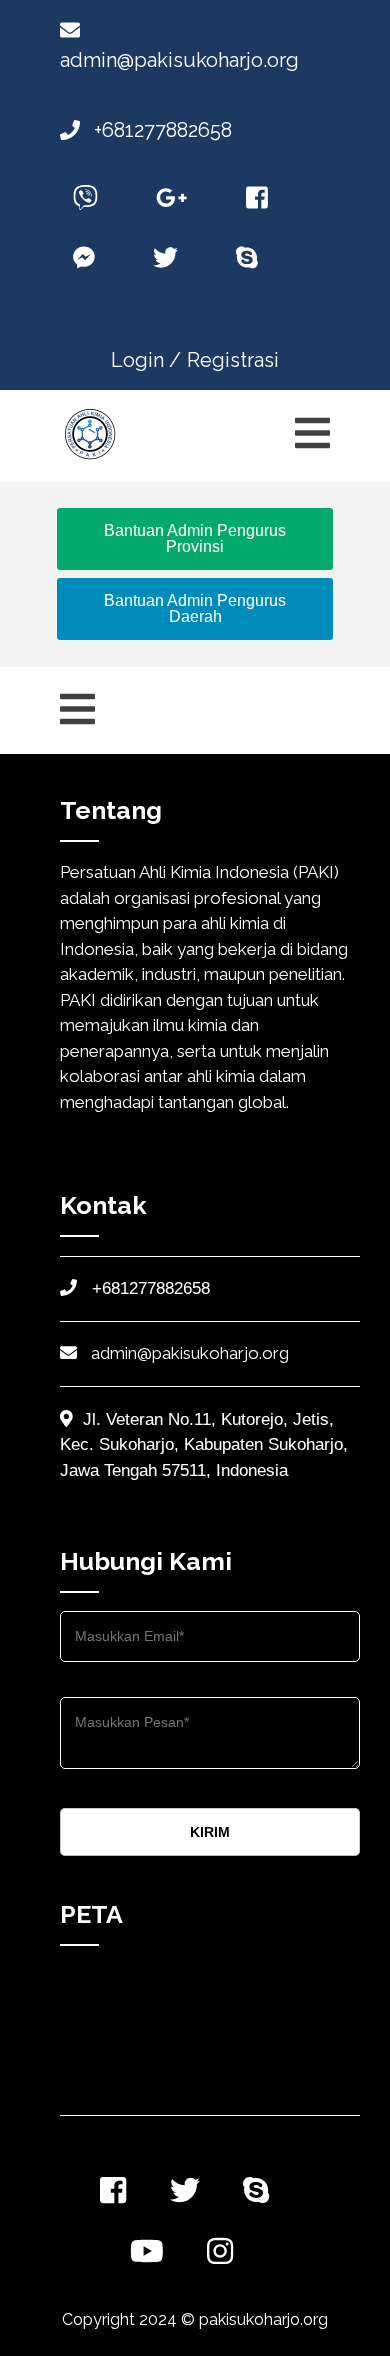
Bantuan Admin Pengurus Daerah (195, 608)
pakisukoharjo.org (263, 2319)
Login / (146, 360)
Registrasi (233, 360)
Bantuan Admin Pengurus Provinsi (195, 538)
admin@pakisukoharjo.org (188, 1353)
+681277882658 (160, 130)
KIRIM (210, 1832)
